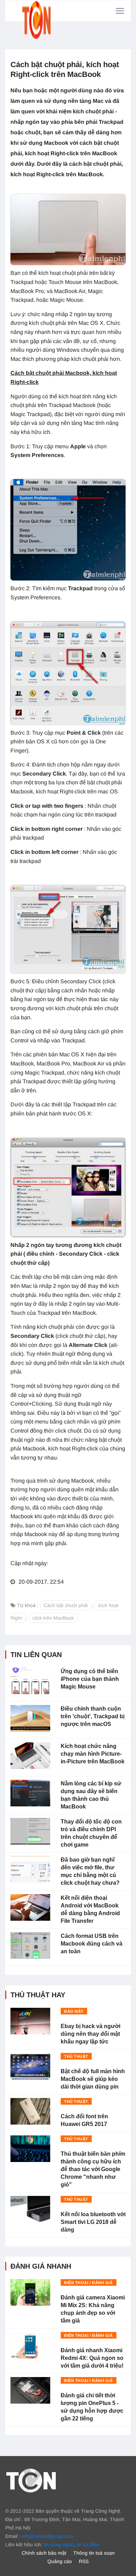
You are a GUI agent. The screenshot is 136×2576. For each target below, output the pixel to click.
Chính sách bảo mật (44, 2553)
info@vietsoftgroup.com (48, 2536)
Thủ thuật (76, 2056)
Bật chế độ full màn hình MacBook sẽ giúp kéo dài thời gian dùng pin (93, 2079)
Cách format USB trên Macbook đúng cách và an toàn (92, 1944)
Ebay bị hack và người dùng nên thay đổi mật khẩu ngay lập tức (90, 2034)
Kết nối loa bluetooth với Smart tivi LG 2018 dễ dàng (93, 2222)
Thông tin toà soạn (94, 2553)
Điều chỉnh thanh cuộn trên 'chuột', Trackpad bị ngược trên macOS (93, 1716)
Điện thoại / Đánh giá (89, 2283)
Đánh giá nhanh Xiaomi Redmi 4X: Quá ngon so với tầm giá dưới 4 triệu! (92, 2358)
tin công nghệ (59, 2545)
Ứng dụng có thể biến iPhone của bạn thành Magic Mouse (90, 1679)
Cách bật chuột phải (66, 1605)
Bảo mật (74, 2011)
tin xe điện (88, 2545)
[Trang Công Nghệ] (31, 2480)
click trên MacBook (53, 1618)
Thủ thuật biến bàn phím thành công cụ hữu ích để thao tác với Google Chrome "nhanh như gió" (93, 2169)
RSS (84, 2561)
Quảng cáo (60, 2561)
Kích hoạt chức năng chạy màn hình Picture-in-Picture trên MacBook (93, 1754)
